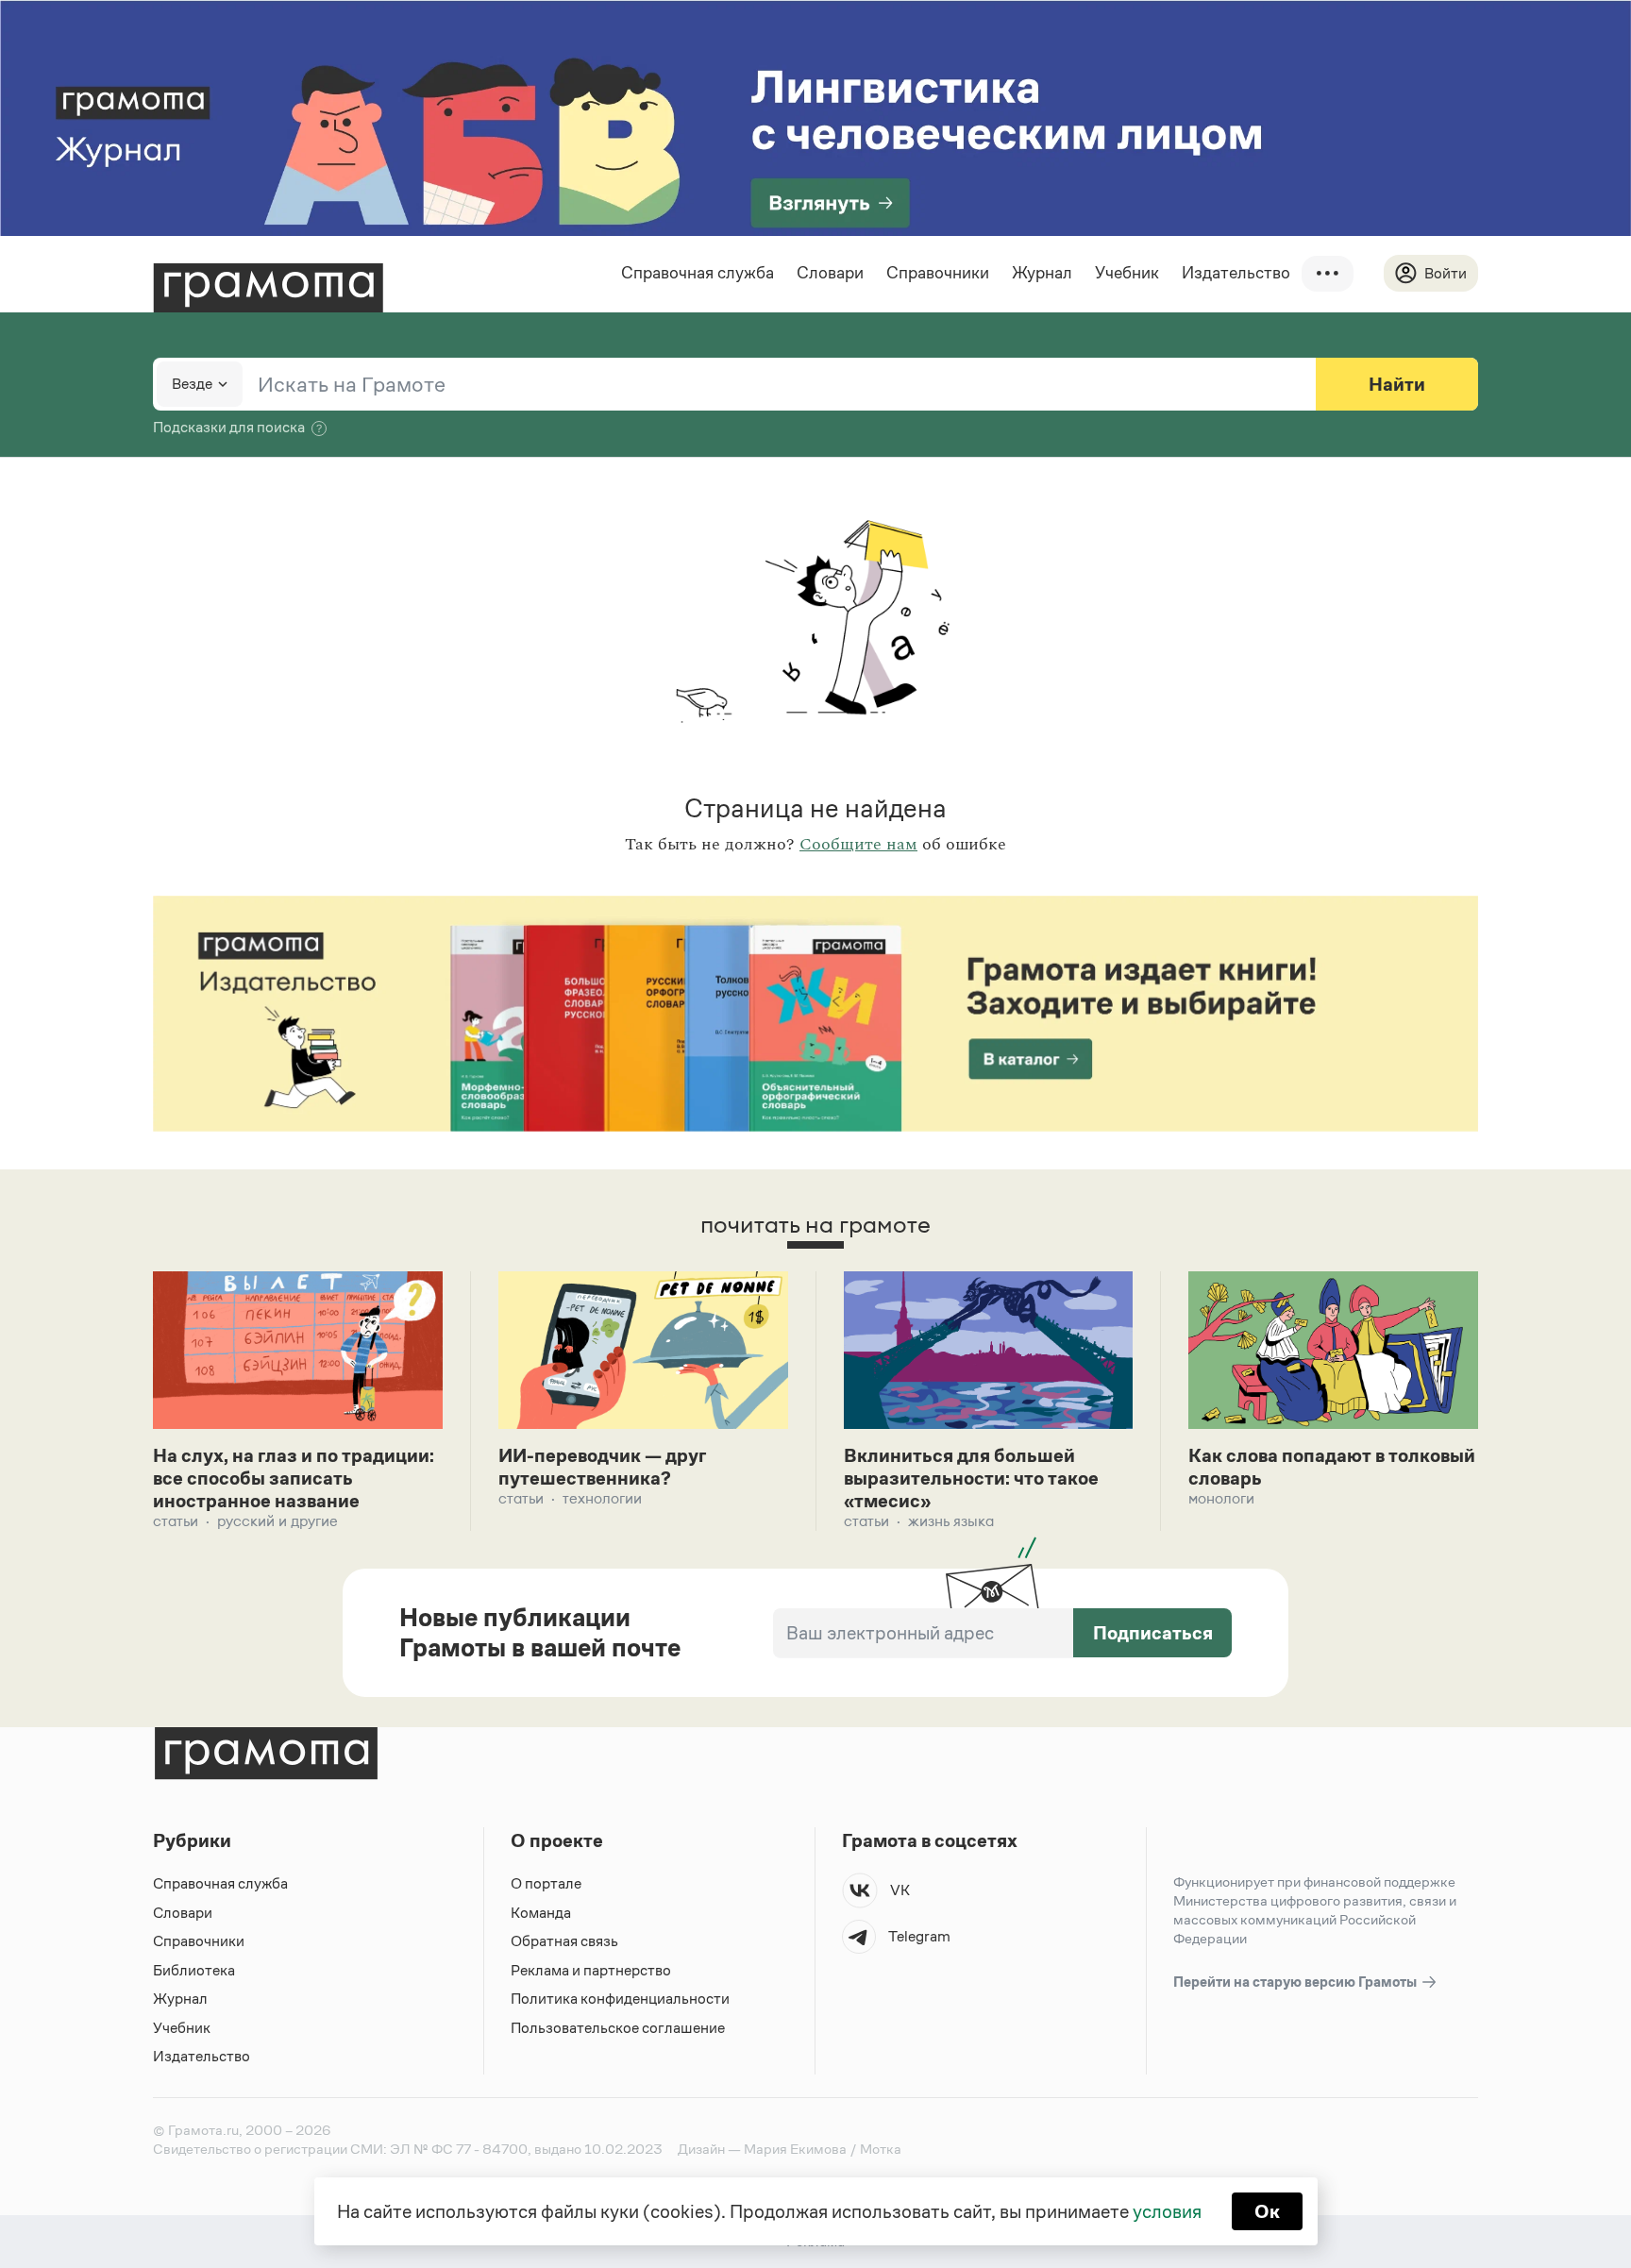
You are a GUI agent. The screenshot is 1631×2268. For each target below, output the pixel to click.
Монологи (1221, 1498)
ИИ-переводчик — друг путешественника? (602, 1467)
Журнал (1042, 273)
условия (1167, 2211)
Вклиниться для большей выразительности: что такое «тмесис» (971, 1478)
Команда (541, 1913)
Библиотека (194, 1970)
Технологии (602, 1498)
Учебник (1127, 273)
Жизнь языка (951, 1521)
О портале (546, 1883)
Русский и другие (277, 1521)
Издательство (1236, 273)
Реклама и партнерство (591, 1970)
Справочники (938, 273)
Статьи (176, 1521)
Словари (830, 273)
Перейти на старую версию (1296, 1982)
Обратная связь (564, 1941)
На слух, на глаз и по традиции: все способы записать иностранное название (294, 1478)
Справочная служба (698, 273)
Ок (1267, 2211)
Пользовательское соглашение (618, 2028)
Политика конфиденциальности (620, 1999)
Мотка (881, 2149)
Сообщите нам (858, 845)
